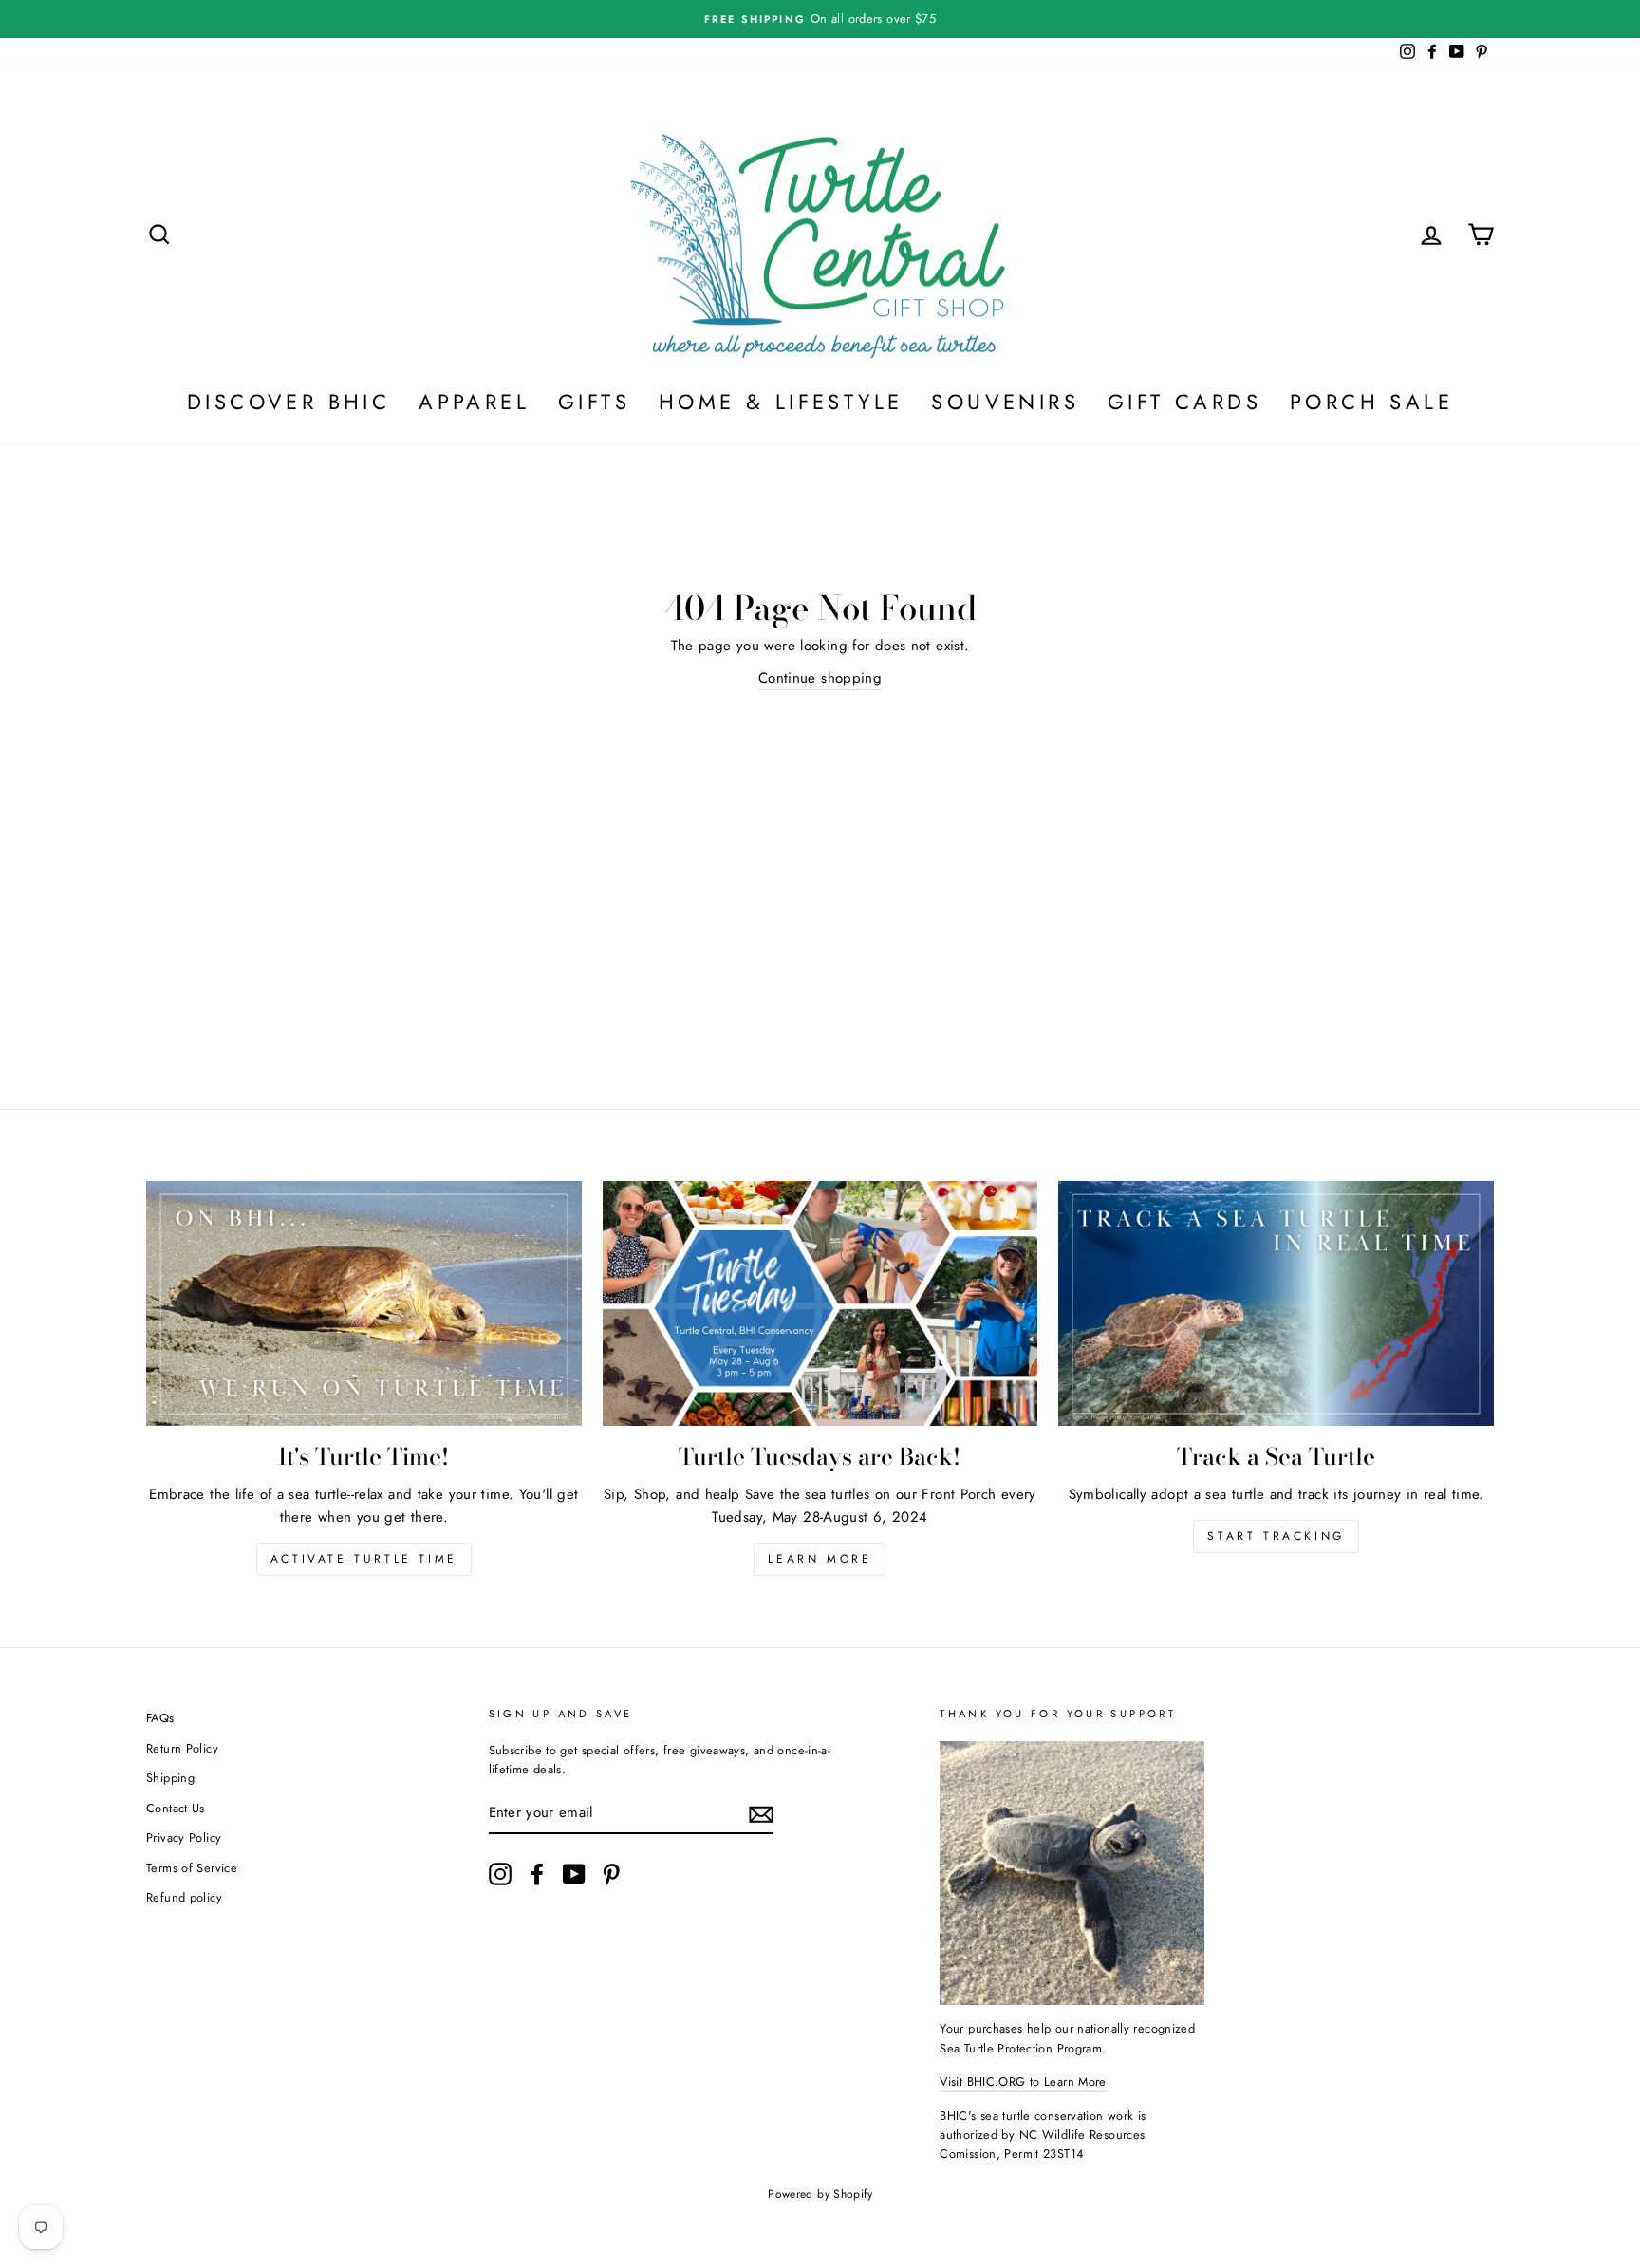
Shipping (170, 1778)
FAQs (160, 1718)
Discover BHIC (289, 402)
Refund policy (184, 1897)
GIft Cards (1184, 402)
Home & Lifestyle (781, 402)
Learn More (820, 1559)
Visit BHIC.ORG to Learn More (1023, 2081)
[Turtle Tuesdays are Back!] (820, 1303)
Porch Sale (1371, 402)
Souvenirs (1005, 402)
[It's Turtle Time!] (364, 1303)
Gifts (594, 402)
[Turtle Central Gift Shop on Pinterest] (611, 1874)
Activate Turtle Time (364, 1559)
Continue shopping (820, 678)
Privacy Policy (184, 1837)
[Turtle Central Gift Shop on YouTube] (574, 1874)
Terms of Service (192, 1868)
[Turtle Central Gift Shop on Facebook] (537, 1874)
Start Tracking (1276, 1536)
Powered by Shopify (820, 2194)
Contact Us (176, 1808)
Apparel (474, 402)
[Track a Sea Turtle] (1276, 1303)
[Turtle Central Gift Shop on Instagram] (500, 1874)
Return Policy (182, 1748)
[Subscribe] (761, 1814)
